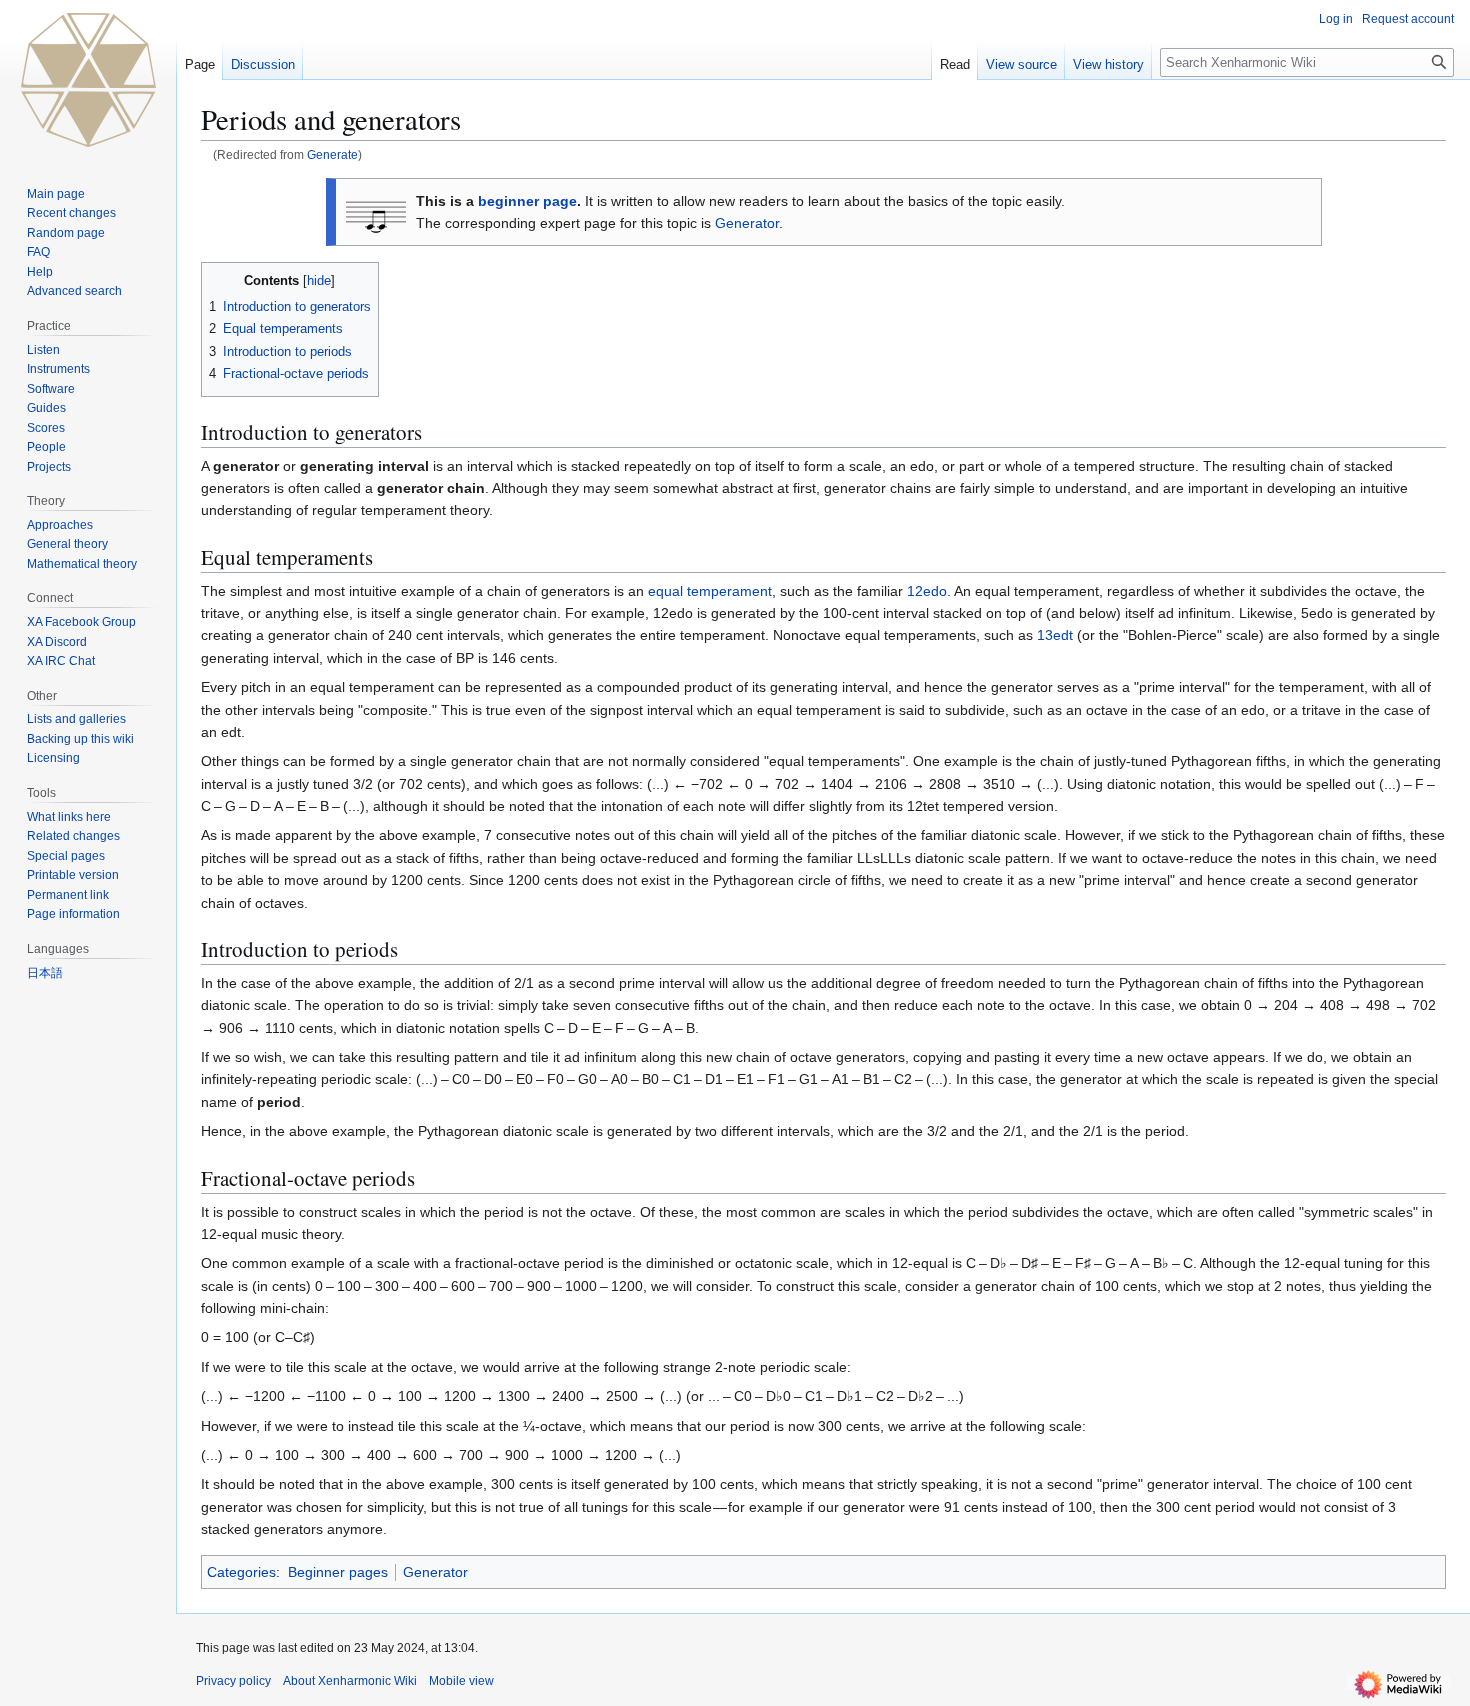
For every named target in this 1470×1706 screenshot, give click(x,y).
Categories (241, 1572)
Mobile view (461, 1681)
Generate (332, 154)
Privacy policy (233, 1681)
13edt (1055, 635)
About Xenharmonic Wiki (350, 1681)
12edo (927, 591)
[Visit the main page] (88, 80)
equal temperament (710, 591)
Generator (747, 223)
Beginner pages (338, 1572)
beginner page (527, 201)
